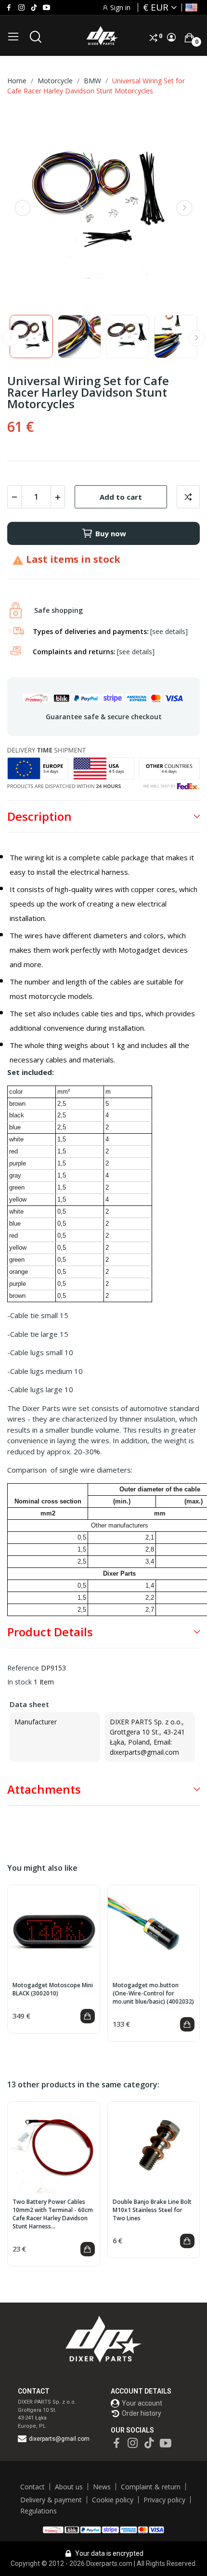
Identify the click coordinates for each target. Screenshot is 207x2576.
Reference (23, 1668)
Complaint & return (151, 2487)
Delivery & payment (51, 2500)
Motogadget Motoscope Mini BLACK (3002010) (53, 1989)
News (102, 2487)
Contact (32, 2487)
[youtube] (46, 8)
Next (184, 208)
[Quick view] (53, 1931)
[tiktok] (34, 8)
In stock (19, 1682)
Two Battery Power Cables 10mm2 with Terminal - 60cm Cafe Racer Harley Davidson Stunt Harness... (53, 2214)
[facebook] (9, 8)
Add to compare (188, 497)
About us (69, 2487)
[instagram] (21, 8)
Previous (23, 208)
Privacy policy (164, 2500)
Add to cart (121, 497)
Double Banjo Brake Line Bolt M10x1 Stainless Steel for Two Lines (152, 2210)
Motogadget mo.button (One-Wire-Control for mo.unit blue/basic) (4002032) (153, 1993)
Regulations (39, 2511)
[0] (189, 38)
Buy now (111, 533)
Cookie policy (113, 2500)
